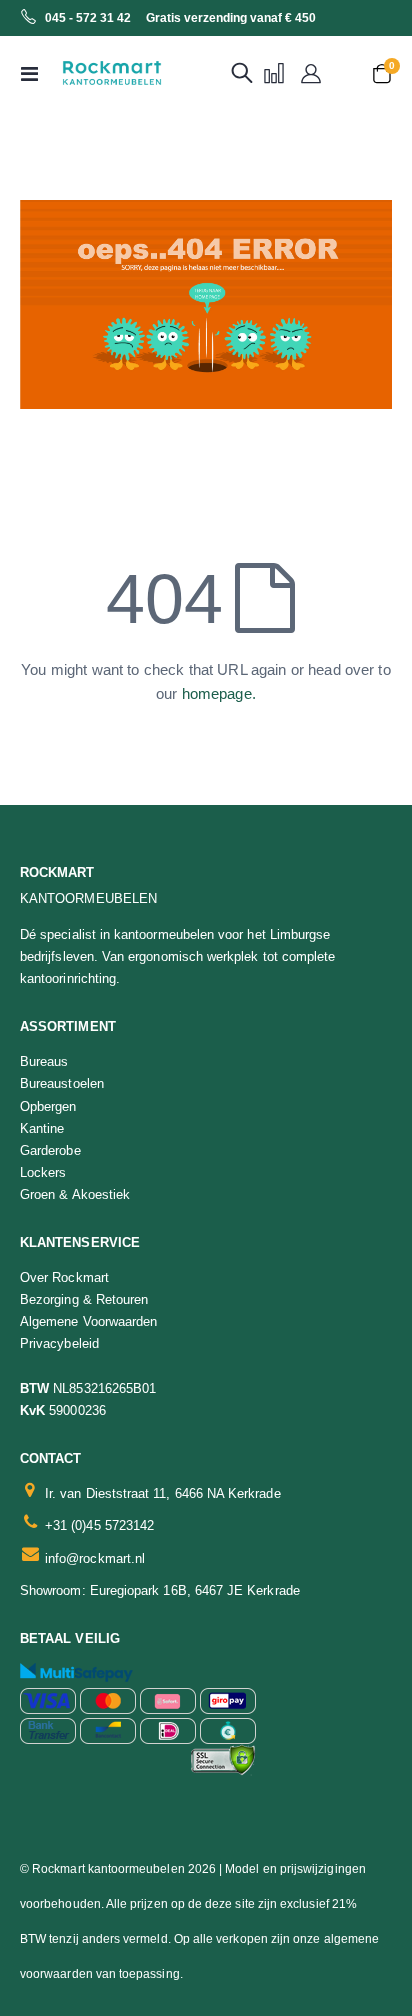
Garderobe (50, 1150)
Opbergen (48, 1106)
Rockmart (57, 872)
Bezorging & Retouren (84, 1299)
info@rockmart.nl (95, 1558)
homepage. (219, 693)
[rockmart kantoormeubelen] (92, 73)
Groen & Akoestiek (75, 1194)
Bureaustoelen (62, 1083)
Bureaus (44, 1061)
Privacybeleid (59, 1343)
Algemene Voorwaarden (88, 1321)
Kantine (42, 1128)
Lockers (43, 1172)
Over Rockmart (64, 1277)
